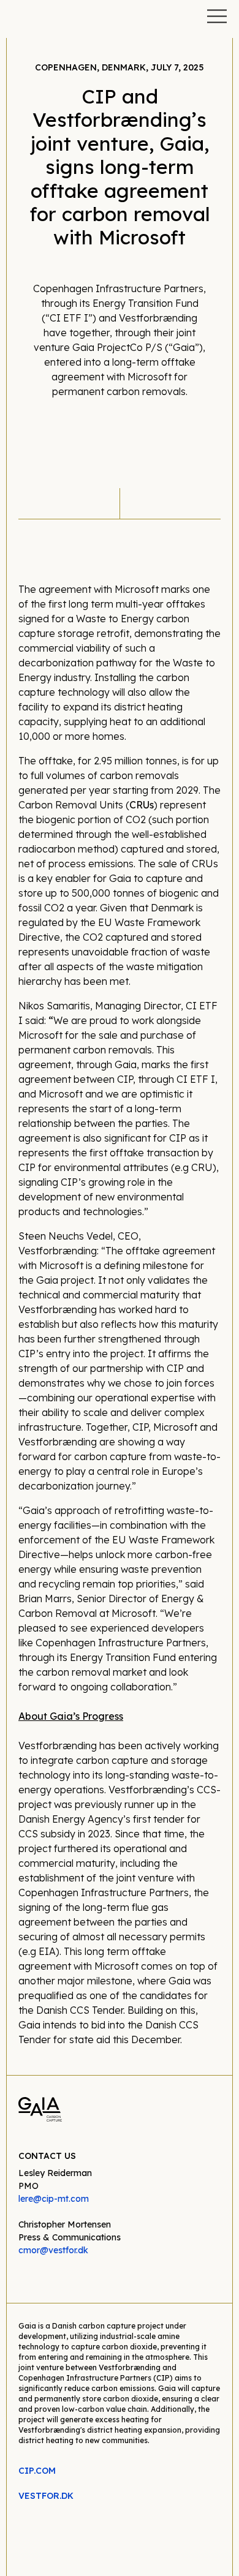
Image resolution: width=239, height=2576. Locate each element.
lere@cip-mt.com (54, 2199)
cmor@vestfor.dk (53, 2250)
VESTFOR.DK (46, 2496)
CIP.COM (37, 2471)
